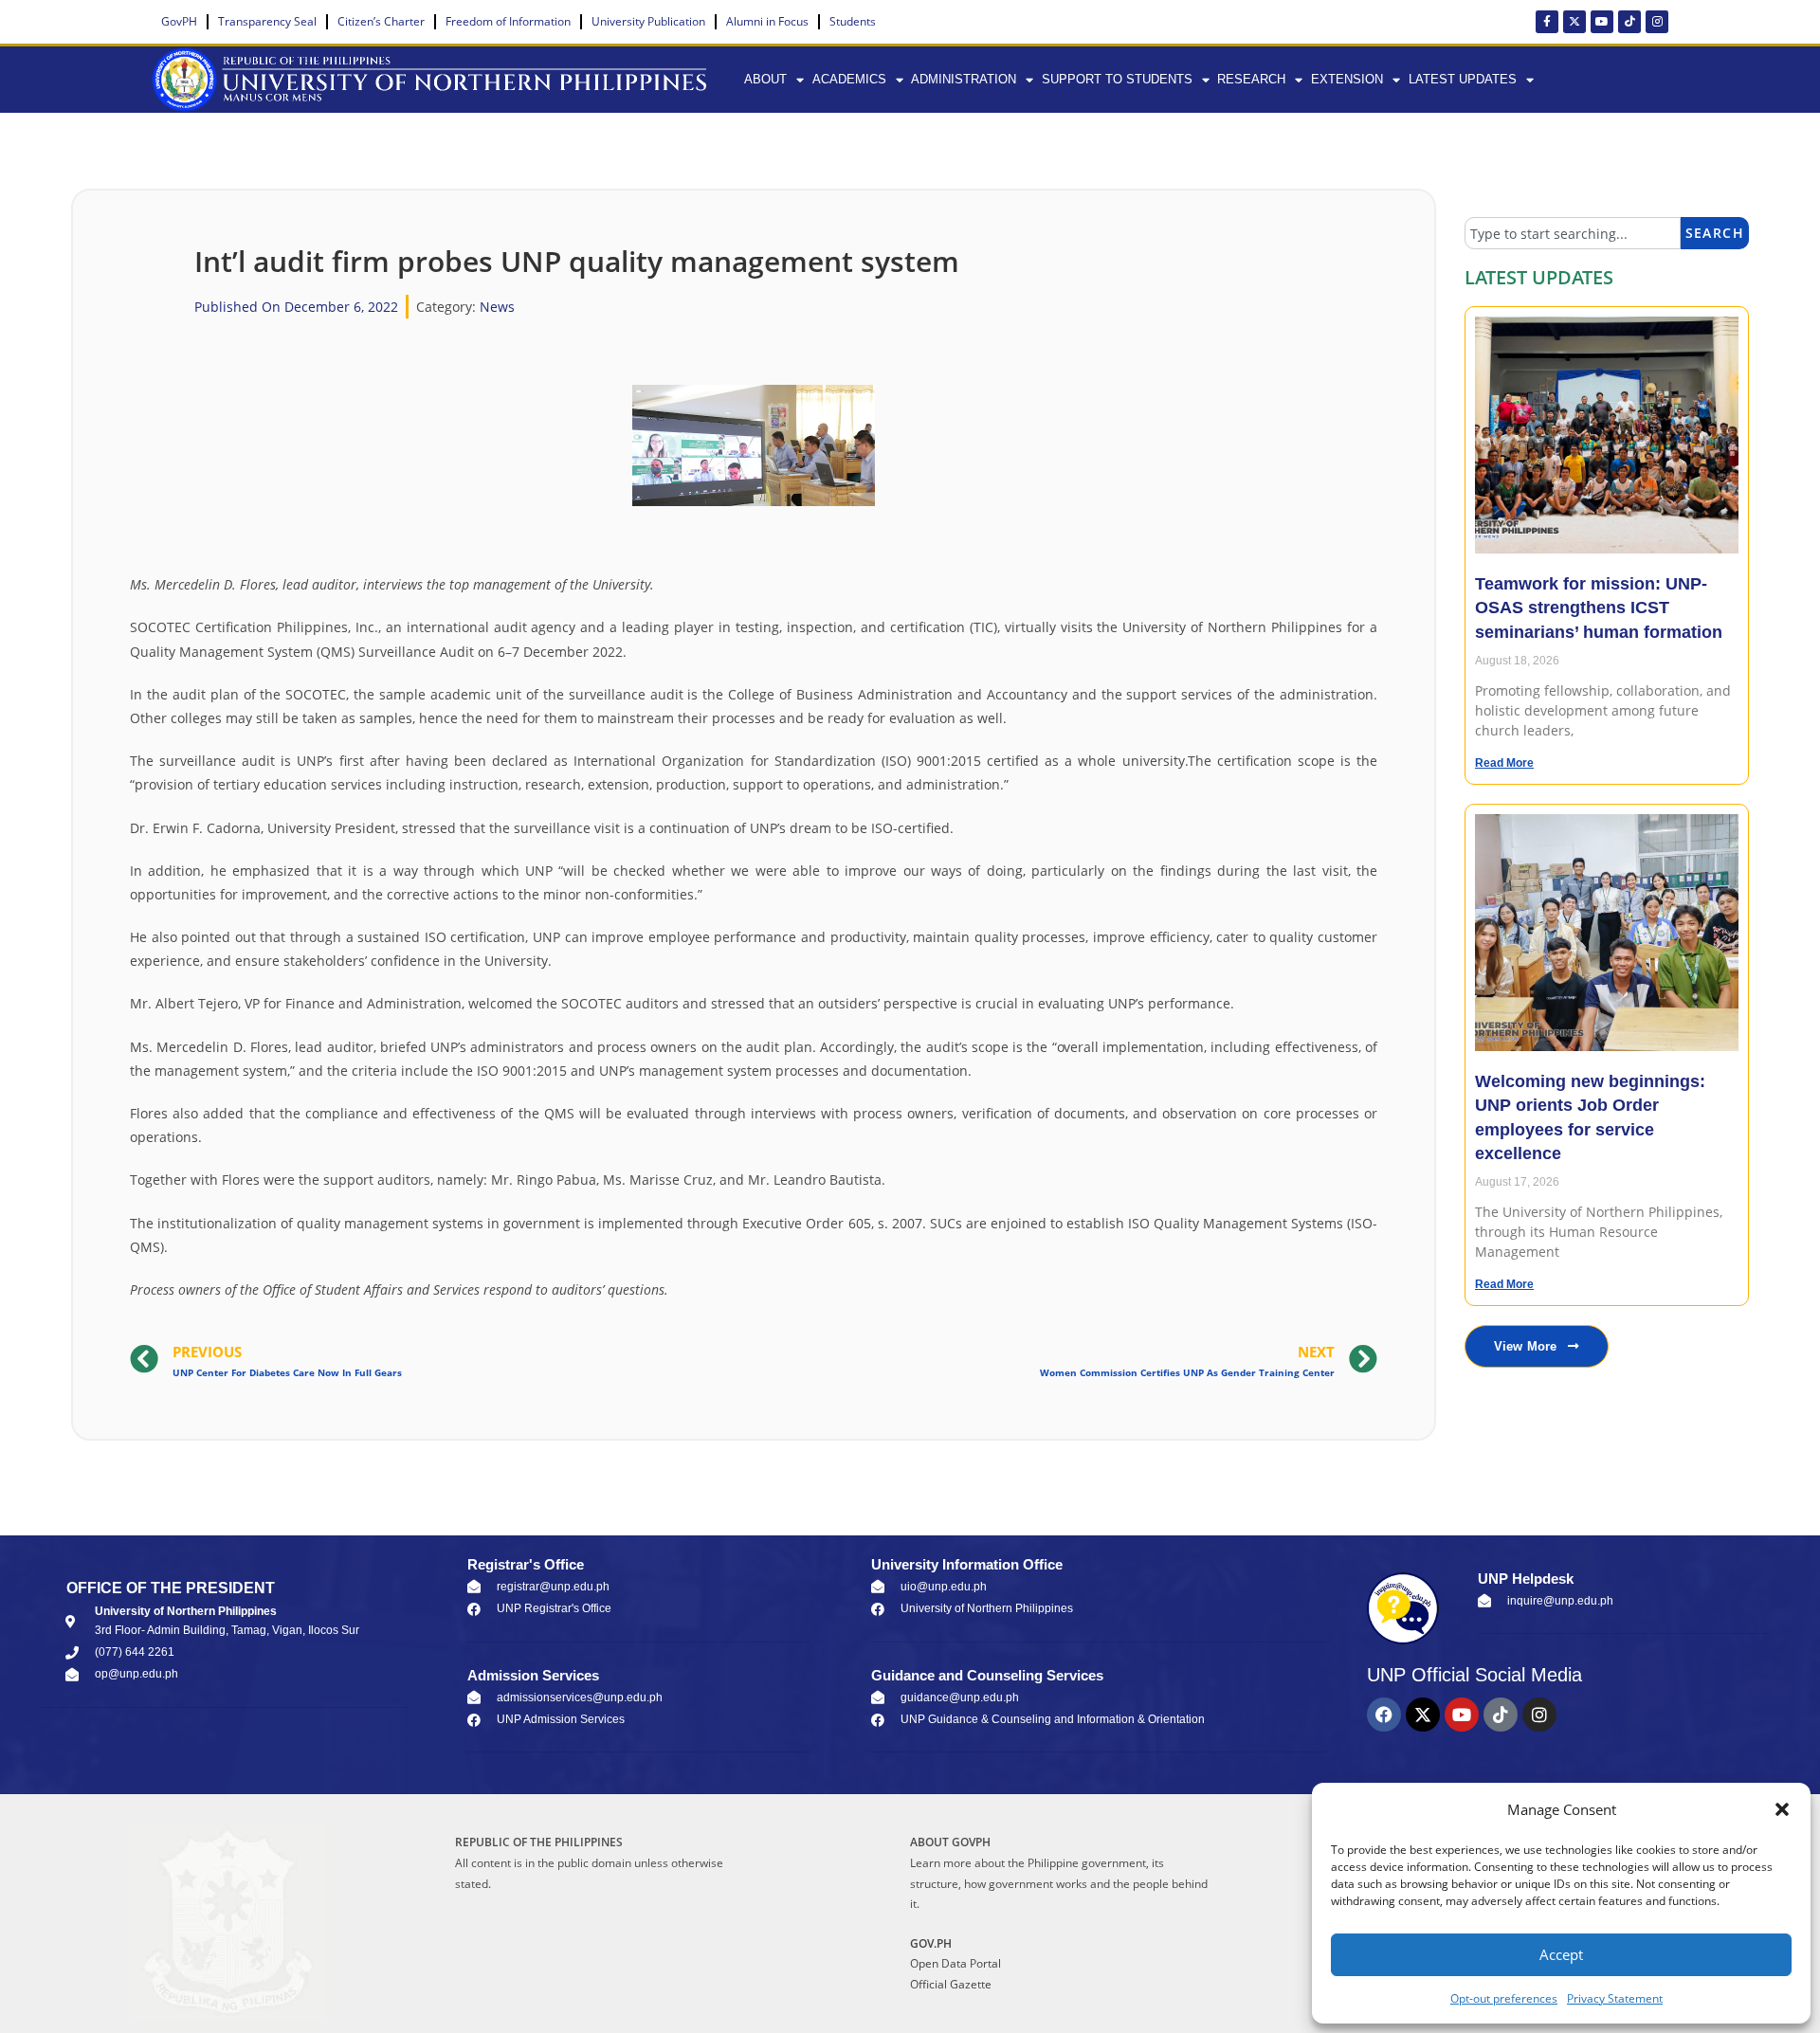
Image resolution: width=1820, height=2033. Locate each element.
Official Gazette (951, 1984)
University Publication (648, 21)
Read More (1504, 763)
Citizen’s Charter (381, 21)
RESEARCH (1251, 79)
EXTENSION (1347, 79)
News (497, 307)
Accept (1561, 1954)
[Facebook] (1384, 1715)
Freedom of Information (508, 21)
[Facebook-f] (1547, 22)
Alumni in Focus (767, 21)
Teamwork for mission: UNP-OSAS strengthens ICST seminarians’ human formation (1599, 608)
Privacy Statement (1615, 1998)
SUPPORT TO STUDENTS (1117, 79)
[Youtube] (1602, 22)
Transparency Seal (267, 21)
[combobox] (1573, 233)
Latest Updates (1463, 79)
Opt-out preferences (1504, 1998)
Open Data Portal (955, 1963)
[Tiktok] (1629, 22)
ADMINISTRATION (964, 79)
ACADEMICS (849, 79)
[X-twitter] (1574, 22)
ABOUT (765, 79)
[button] (1782, 1809)
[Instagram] (1657, 22)
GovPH (179, 21)
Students (853, 21)
